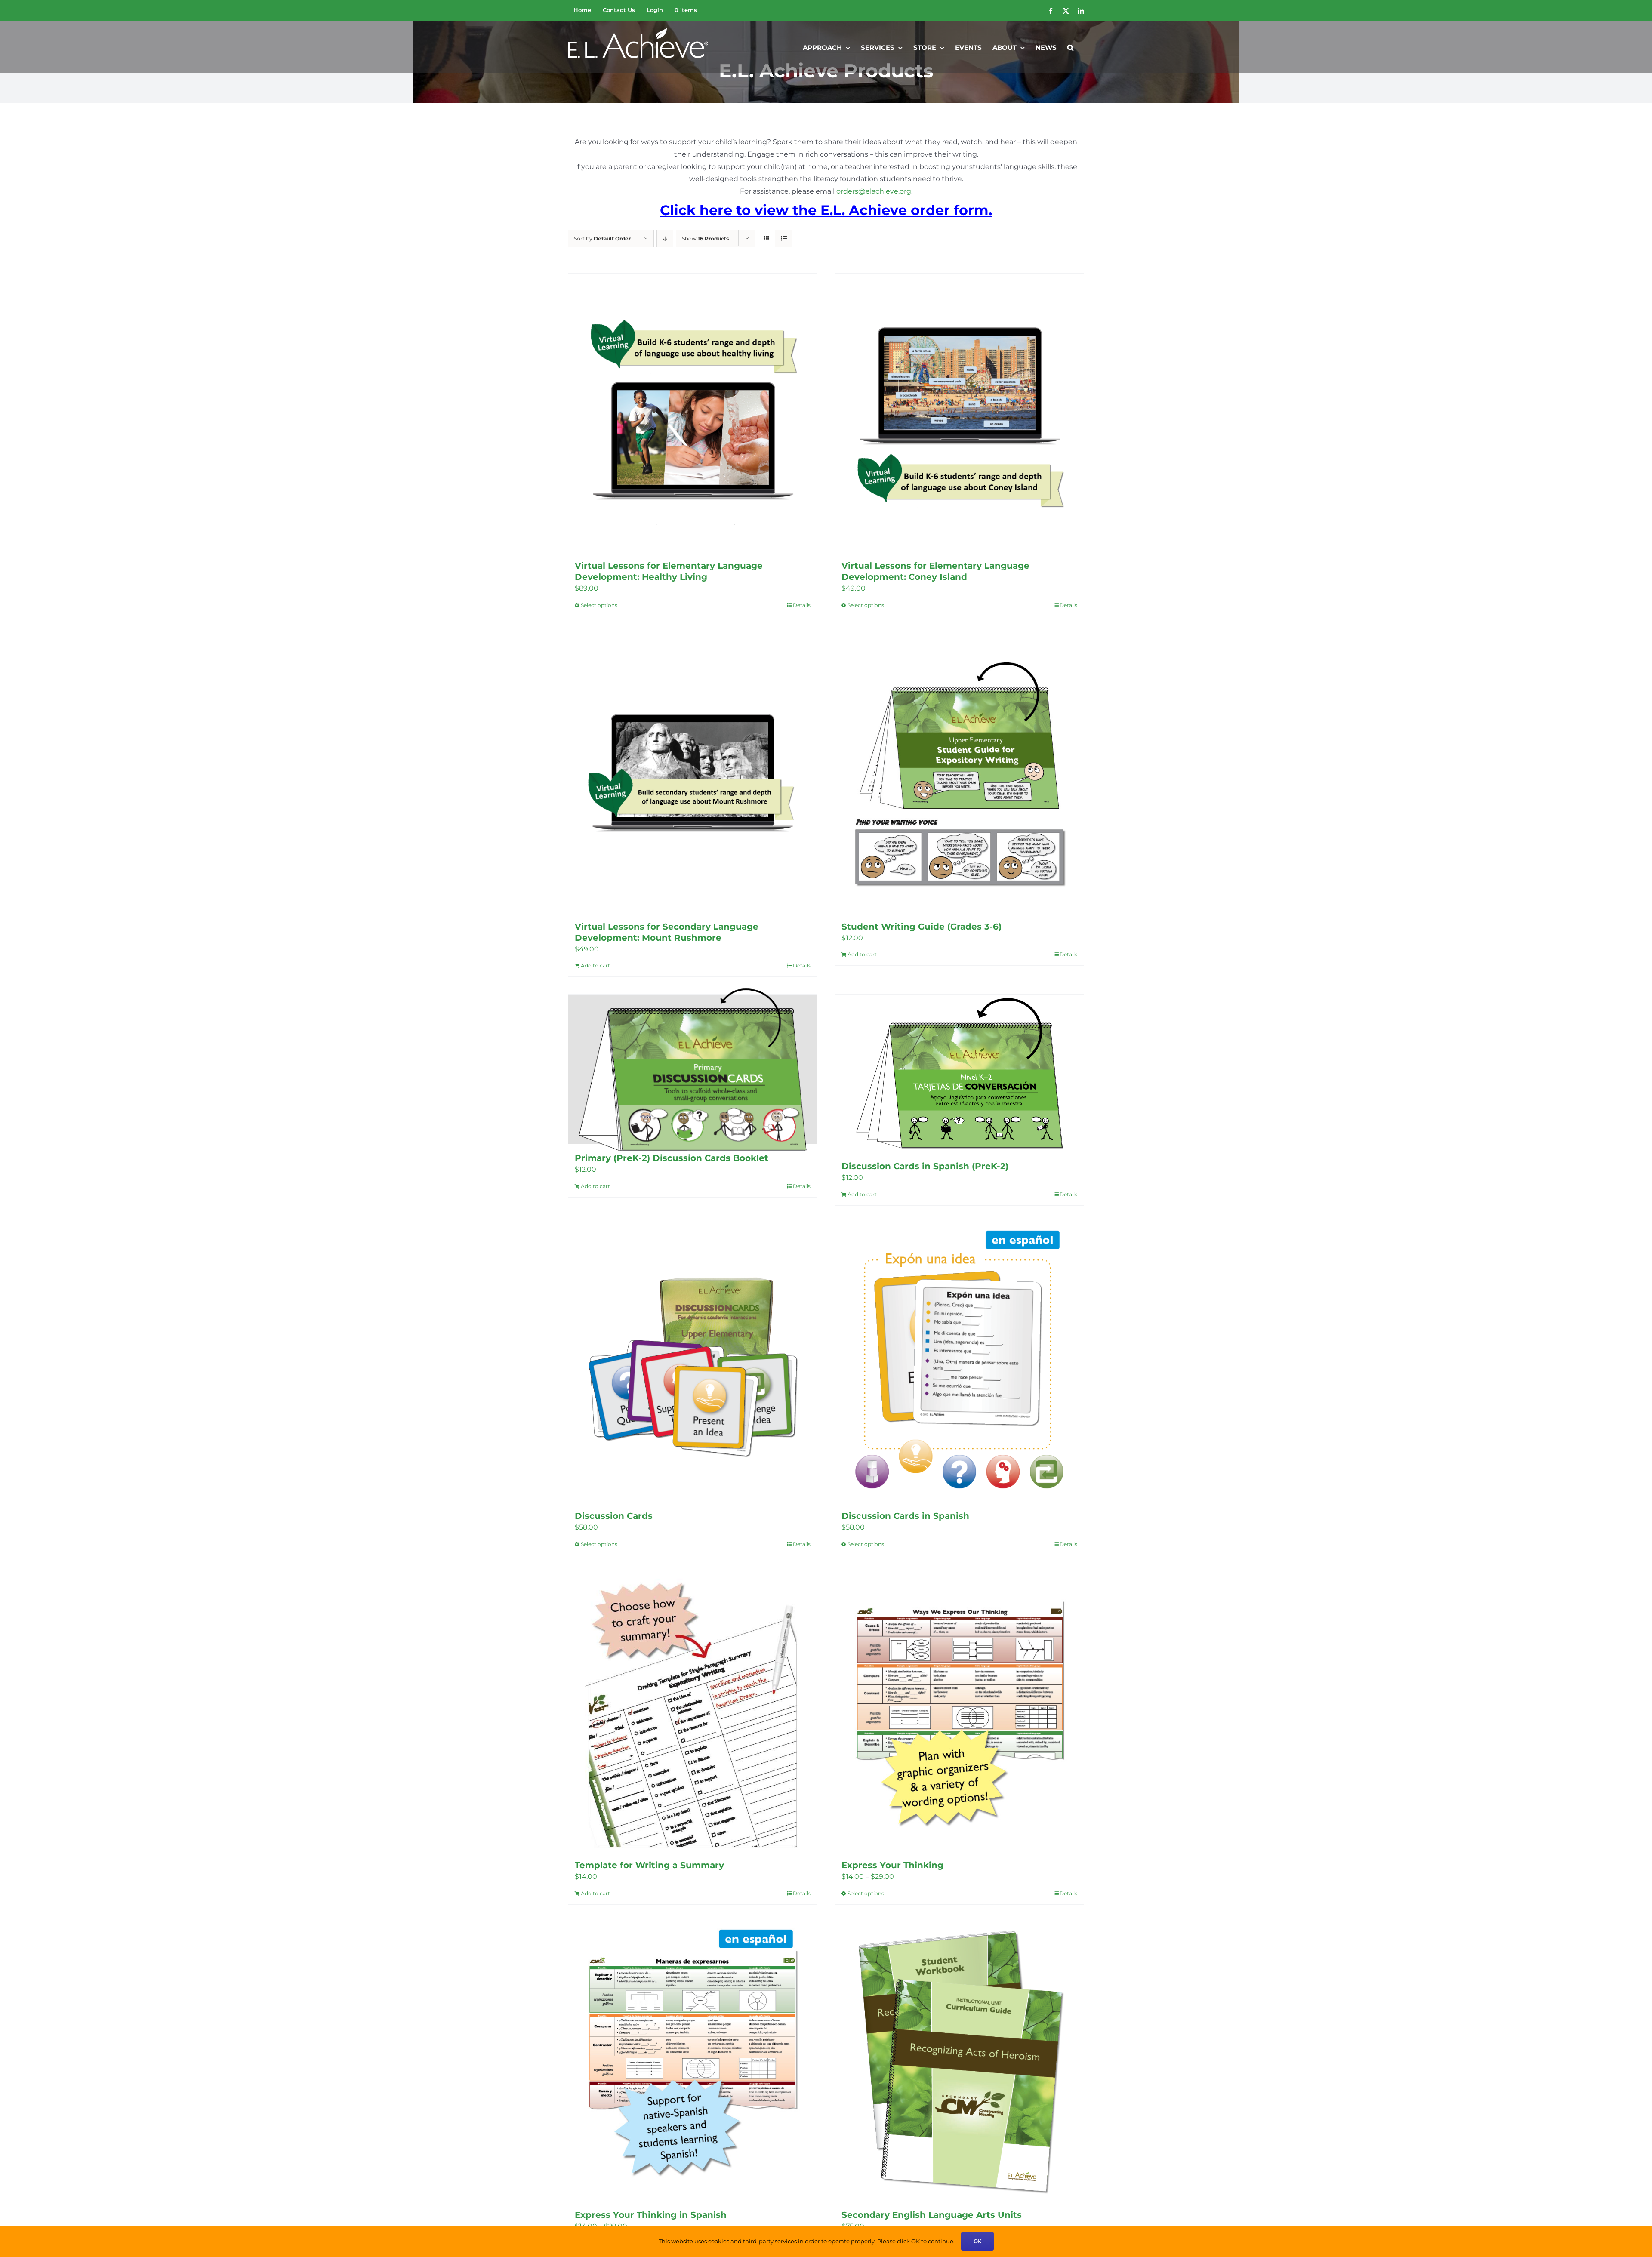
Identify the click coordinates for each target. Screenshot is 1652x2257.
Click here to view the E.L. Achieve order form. (826, 210)
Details (802, 605)
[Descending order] (665, 239)
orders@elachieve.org (874, 191)
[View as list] (784, 239)
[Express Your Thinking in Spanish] (693, 2061)
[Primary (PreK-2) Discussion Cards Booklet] (693, 1069)
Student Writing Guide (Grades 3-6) (922, 927)
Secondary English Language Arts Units (932, 2215)
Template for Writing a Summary (649, 1865)
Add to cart (862, 954)
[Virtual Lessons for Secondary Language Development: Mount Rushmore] (693, 773)
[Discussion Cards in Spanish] (959, 1363)
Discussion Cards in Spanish (905, 1516)
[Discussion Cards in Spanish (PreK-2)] (959, 1073)
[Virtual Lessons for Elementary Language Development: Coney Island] (959, 413)
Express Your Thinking (892, 1865)
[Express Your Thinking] (959, 1712)
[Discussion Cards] (693, 1363)
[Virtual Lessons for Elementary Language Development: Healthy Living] (693, 413)
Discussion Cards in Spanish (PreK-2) (925, 1166)
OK (977, 2241)
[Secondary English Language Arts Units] (959, 2061)
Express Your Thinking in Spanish (651, 2215)
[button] (1070, 47)
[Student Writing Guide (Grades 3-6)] (959, 773)
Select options (599, 605)
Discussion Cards (614, 1516)
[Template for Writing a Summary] (693, 1712)
